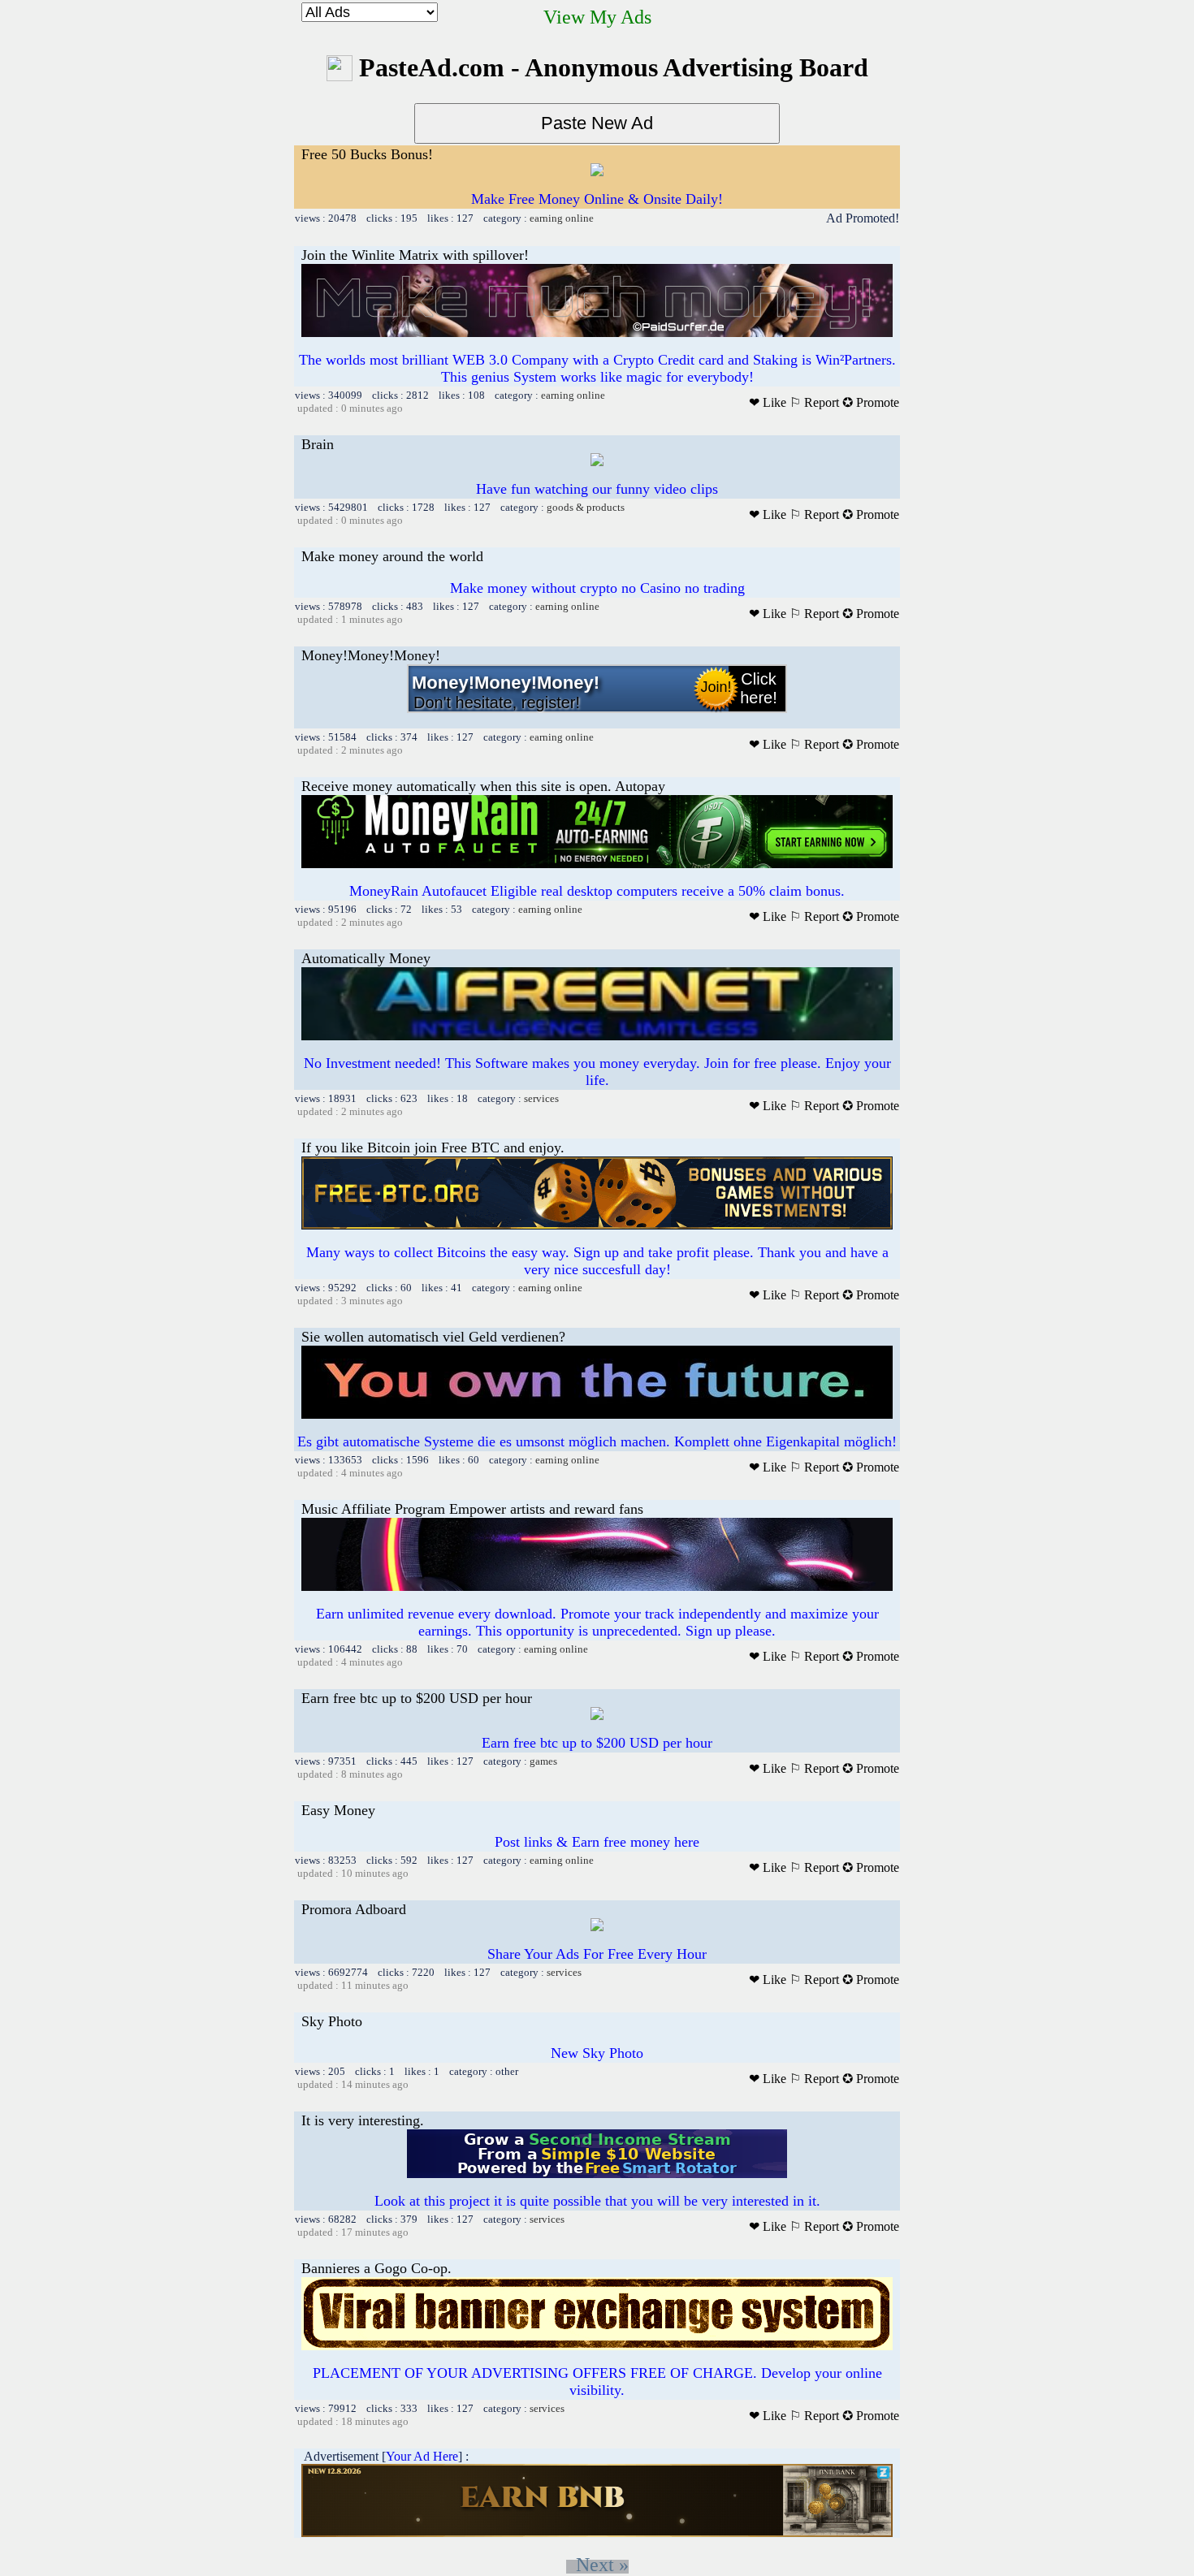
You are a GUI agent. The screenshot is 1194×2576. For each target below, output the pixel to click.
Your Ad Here (422, 2456)
